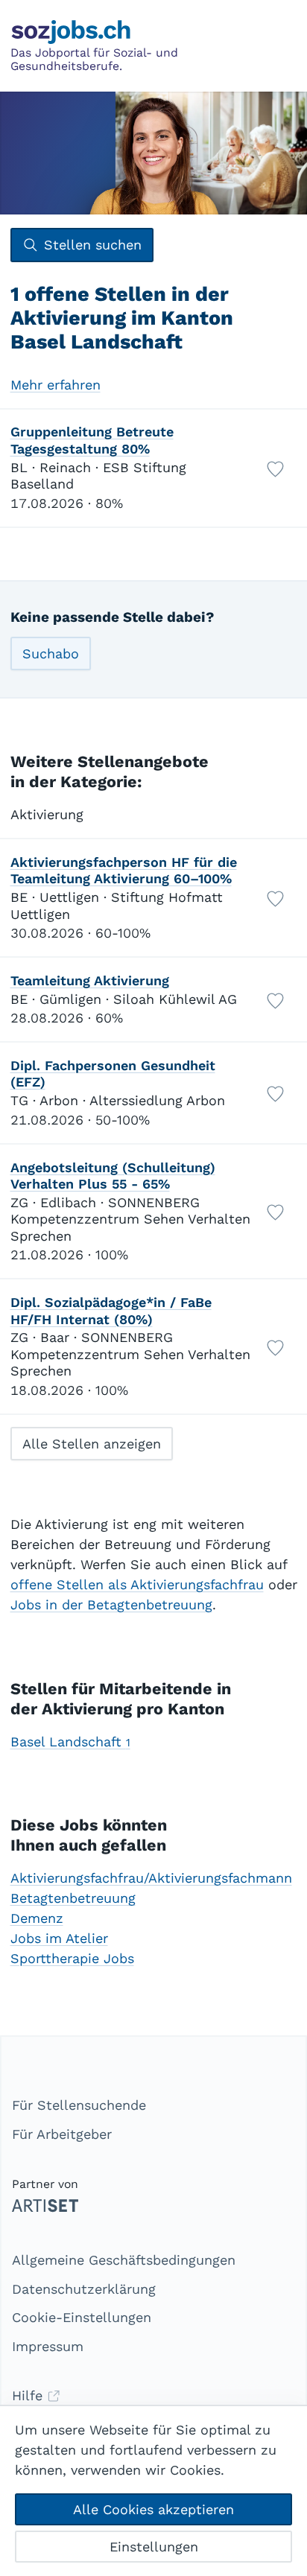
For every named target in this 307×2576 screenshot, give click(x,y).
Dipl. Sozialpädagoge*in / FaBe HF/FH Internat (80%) (111, 1311)
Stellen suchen (93, 245)
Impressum (48, 2346)
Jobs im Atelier (59, 1938)
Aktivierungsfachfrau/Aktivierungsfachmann (151, 1878)
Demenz (37, 1918)
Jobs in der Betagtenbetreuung (111, 1605)
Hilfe (29, 2395)
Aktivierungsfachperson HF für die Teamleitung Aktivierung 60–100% (124, 871)
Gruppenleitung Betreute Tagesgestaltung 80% (92, 440)
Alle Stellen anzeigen (92, 1444)
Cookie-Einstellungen (82, 2317)
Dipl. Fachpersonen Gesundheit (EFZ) (113, 1074)
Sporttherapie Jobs (72, 1958)
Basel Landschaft (70, 1742)
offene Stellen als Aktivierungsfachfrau (137, 1584)
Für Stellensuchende (79, 2105)
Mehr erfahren (56, 385)
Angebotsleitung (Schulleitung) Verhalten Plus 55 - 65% (113, 1176)
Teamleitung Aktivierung (90, 980)
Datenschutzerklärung (84, 2289)
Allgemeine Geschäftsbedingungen (124, 2260)
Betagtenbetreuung (73, 1898)
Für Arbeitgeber (62, 2134)
